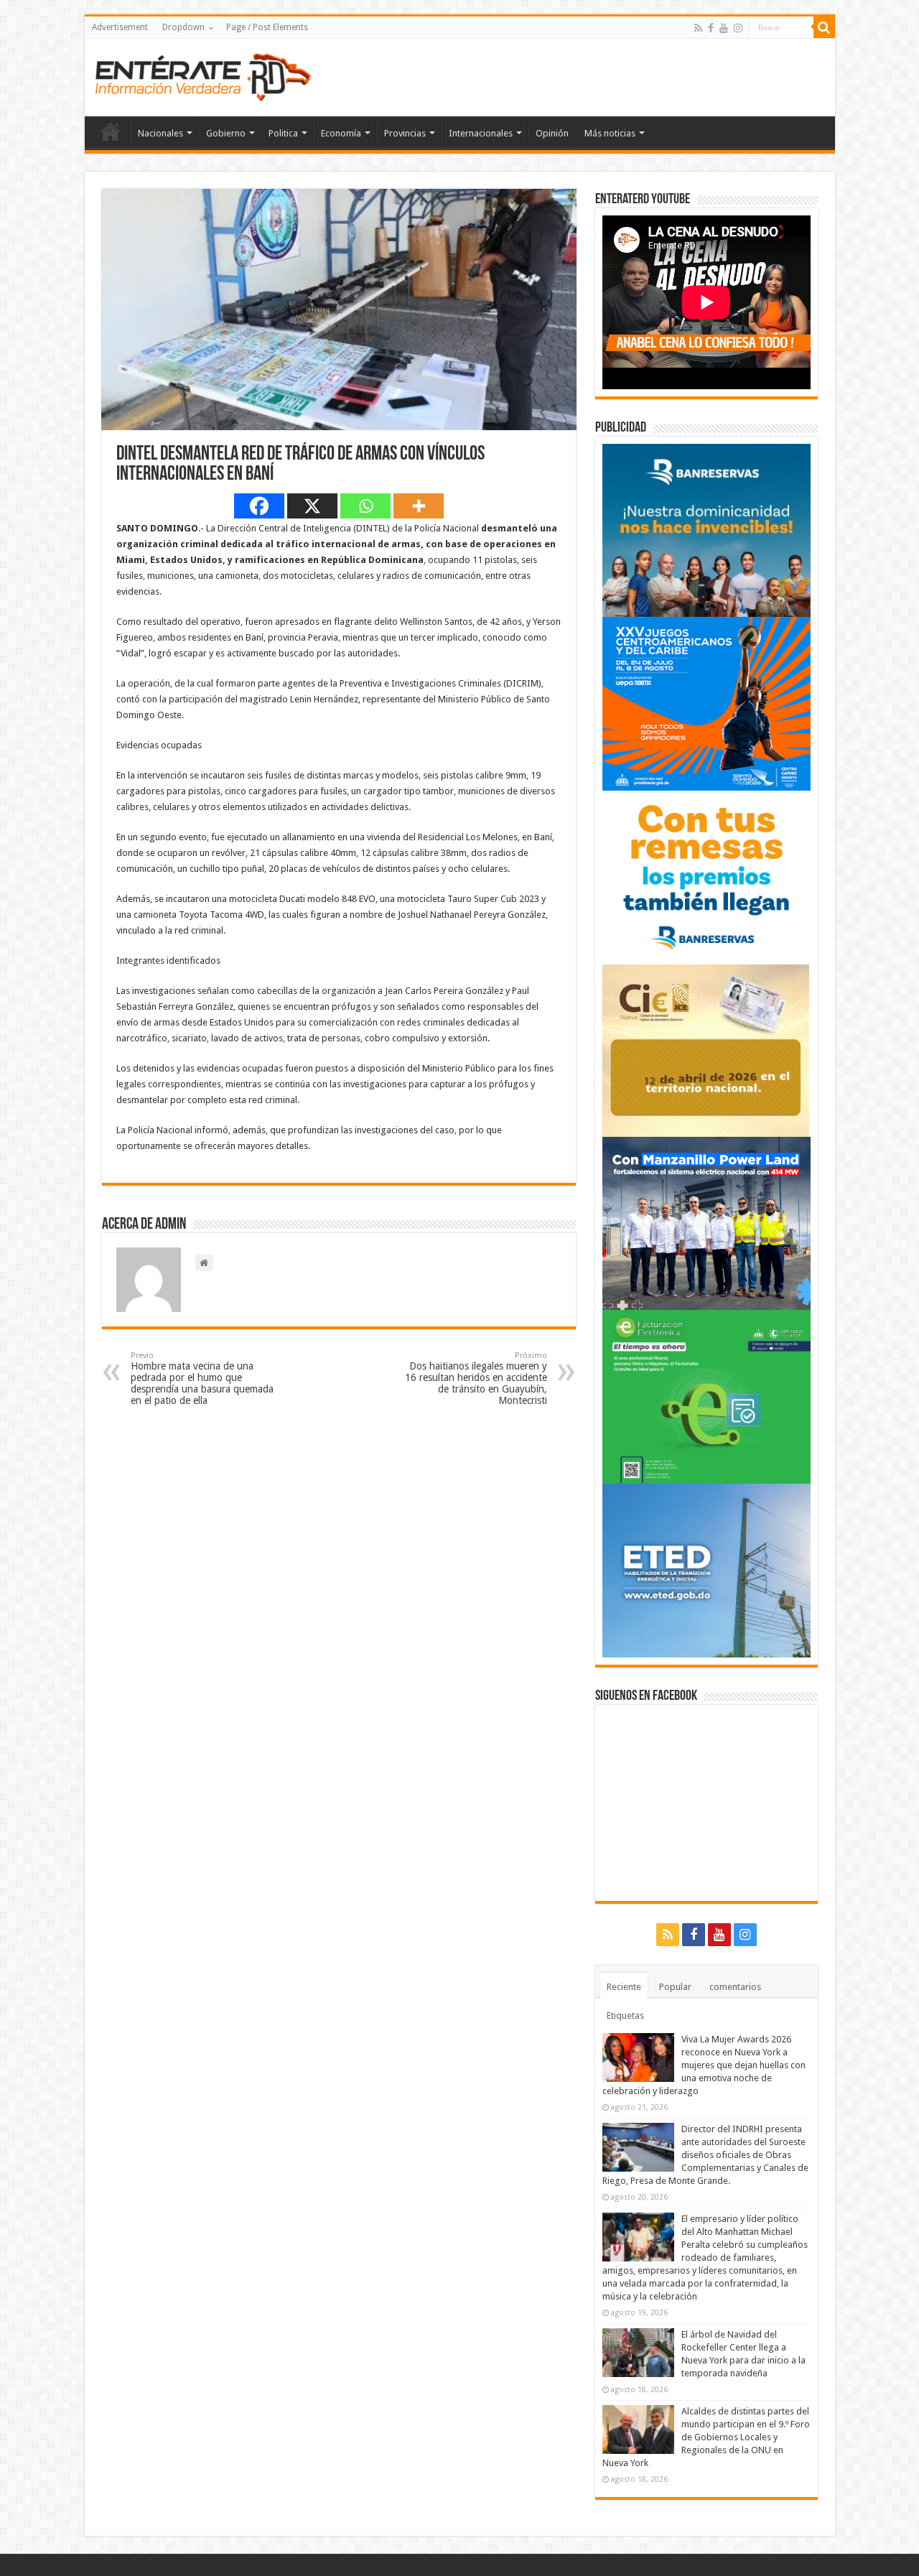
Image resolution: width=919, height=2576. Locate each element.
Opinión (552, 133)
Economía (341, 133)
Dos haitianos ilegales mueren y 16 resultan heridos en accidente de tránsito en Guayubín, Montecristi (476, 1378)
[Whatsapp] (365, 506)
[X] (312, 506)
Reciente (624, 1987)
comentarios (735, 1987)
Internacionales (481, 133)
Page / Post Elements (267, 27)
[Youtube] (724, 28)
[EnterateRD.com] (203, 75)
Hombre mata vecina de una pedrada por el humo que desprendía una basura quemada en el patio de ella (202, 1378)
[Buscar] (824, 27)
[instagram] (738, 28)
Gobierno (226, 133)
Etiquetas (625, 2015)
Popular (675, 1987)
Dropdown (183, 27)
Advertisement (120, 27)
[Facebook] (711, 28)
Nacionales (160, 133)
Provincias (405, 133)
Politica (283, 133)
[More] (419, 506)
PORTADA (111, 131)
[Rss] (698, 28)
